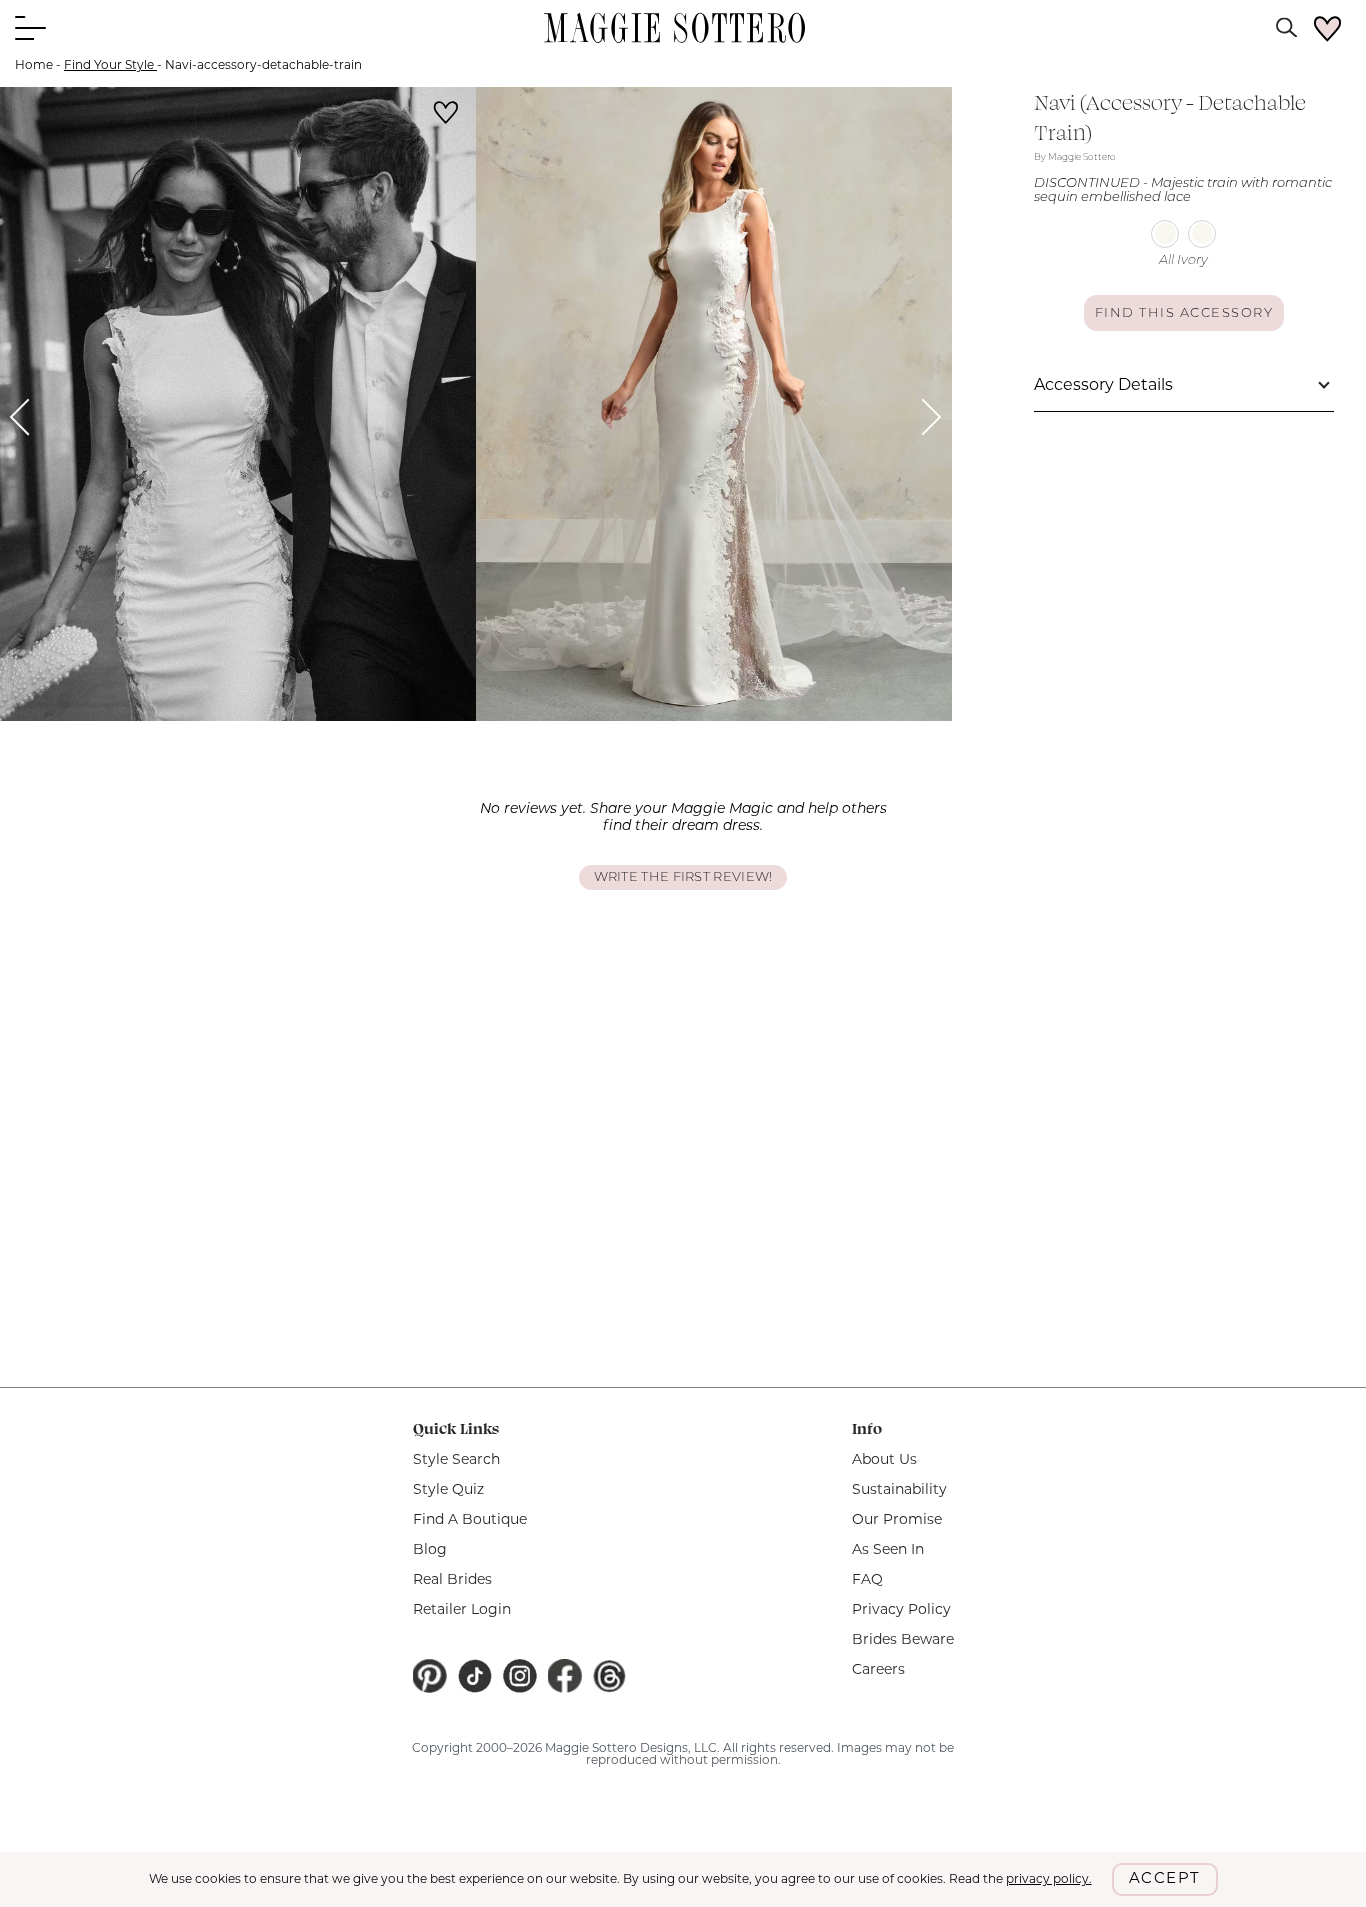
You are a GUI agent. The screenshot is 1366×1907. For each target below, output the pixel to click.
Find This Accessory (1184, 313)
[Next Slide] (923, 417)
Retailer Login (462, 1610)
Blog (430, 1550)
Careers (878, 1670)
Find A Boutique (470, 1520)
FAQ (867, 1580)
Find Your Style (110, 66)
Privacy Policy (901, 1610)
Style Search (456, 1460)
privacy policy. (1049, 1880)
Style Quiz (448, 1490)
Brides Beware (903, 1640)
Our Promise (897, 1520)
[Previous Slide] (28, 417)
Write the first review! (683, 877)
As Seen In (888, 1550)
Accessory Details (1103, 386)
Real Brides (452, 1580)
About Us (884, 1460)
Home (34, 66)
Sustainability (899, 1490)
